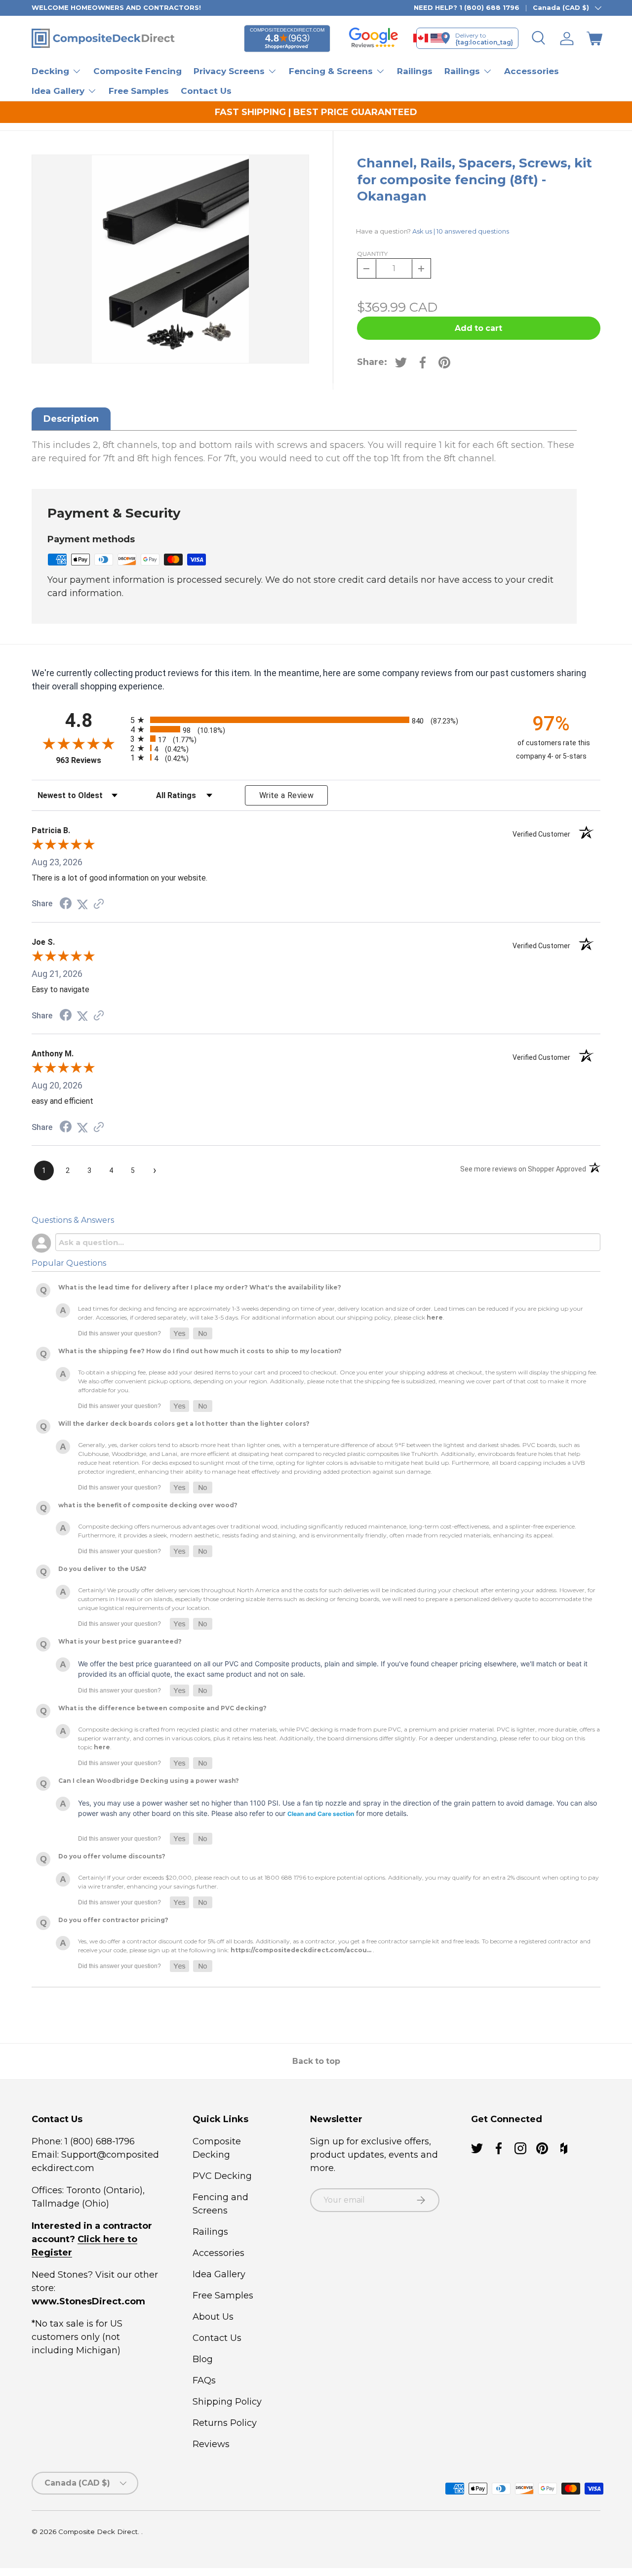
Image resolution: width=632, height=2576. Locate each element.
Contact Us (206, 91)
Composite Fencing (138, 71)
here (435, 1317)
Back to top (316, 2061)
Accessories (532, 71)
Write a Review (286, 795)
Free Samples (139, 91)
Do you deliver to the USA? (102, 1569)
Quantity (372, 254)
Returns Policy (225, 2423)
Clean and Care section (321, 1814)
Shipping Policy (227, 2402)
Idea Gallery (219, 2274)
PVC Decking (222, 2176)
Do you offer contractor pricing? (113, 1920)
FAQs (204, 2380)
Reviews (211, 2444)
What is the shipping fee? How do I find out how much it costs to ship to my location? (200, 1351)
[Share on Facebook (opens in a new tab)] (66, 904)
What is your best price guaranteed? (120, 1641)
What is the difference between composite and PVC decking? (162, 1708)
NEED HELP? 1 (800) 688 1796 (467, 7)
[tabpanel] (304, 452)
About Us (213, 2317)
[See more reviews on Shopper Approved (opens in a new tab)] (99, 904)
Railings (415, 71)
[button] (594, 39)
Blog (203, 2359)
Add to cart (478, 328)
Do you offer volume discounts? (112, 1856)
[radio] (314, 720)
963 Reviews (91, 760)
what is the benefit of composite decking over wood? (148, 1505)
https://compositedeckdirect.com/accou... (301, 1950)
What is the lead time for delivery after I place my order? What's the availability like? (200, 1287)
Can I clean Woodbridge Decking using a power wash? (149, 1781)
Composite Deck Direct (98, 2532)
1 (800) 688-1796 (99, 2141)
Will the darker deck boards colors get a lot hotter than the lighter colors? (184, 1424)
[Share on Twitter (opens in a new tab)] (82, 904)
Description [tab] (71, 419)
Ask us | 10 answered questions (461, 231)
